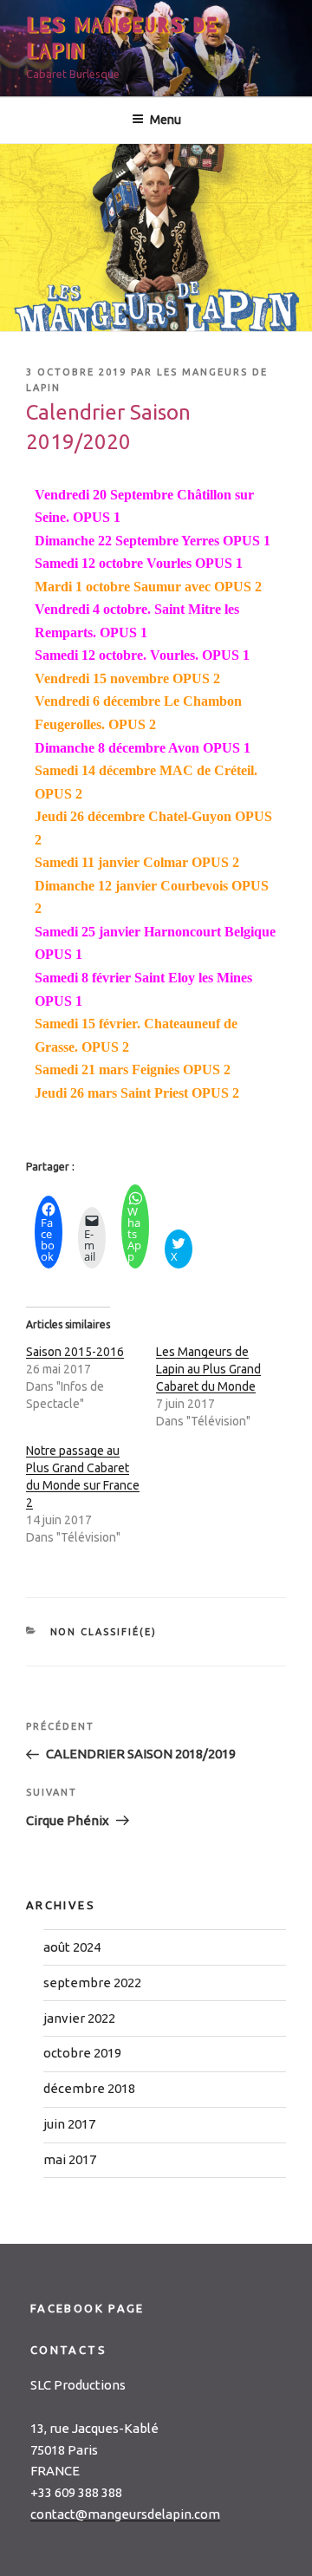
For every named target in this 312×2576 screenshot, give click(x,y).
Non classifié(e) (104, 1632)
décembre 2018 (89, 2088)
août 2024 (72, 1947)
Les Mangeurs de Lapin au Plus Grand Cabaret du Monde (208, 1369)
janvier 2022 (79, 2018)
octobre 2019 (82, 2053)
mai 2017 (70, 2159)
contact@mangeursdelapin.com (125, 2514)
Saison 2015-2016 (75, 1352)
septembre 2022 (92, 1983)
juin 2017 (69, 2124)
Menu (166, 120)
